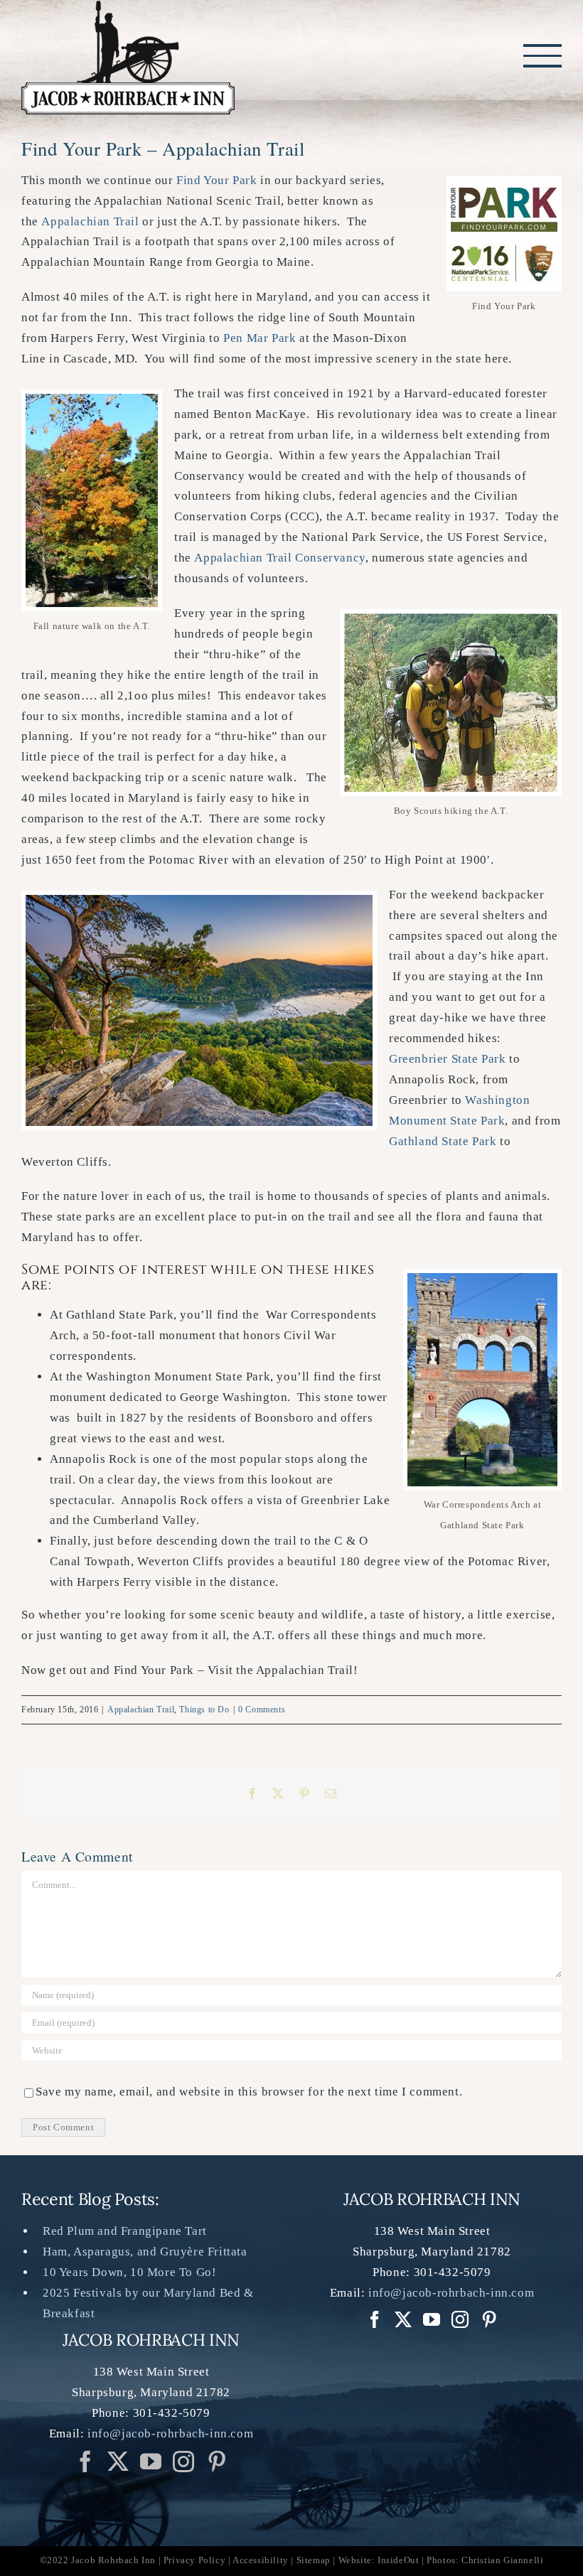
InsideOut (398, 2560)
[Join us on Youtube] (151, 2462)
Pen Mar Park (260, 338)
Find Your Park (216, 180)
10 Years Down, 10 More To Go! (129, 2272)
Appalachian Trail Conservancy (279, 558)
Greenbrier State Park (448, 1059)
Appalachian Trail (90, 221)
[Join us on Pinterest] (184, 2462)
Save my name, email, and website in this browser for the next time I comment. (249, 2092)
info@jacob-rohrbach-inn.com (170, 2433)
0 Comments (262, 1710)
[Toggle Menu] (542, 55)
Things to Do (204, 1710)
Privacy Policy (194, 2560)
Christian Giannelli (502, 2560)
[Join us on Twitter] (118, 2462)
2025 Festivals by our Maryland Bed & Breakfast (148, 2303)
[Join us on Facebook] (86, 2462)
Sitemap (314, 2560)
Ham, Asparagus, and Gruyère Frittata (145, 2252)
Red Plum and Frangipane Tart (125, 2231)
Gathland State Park (443, 1141)
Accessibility (261, 2560)
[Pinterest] (217, 2462)
